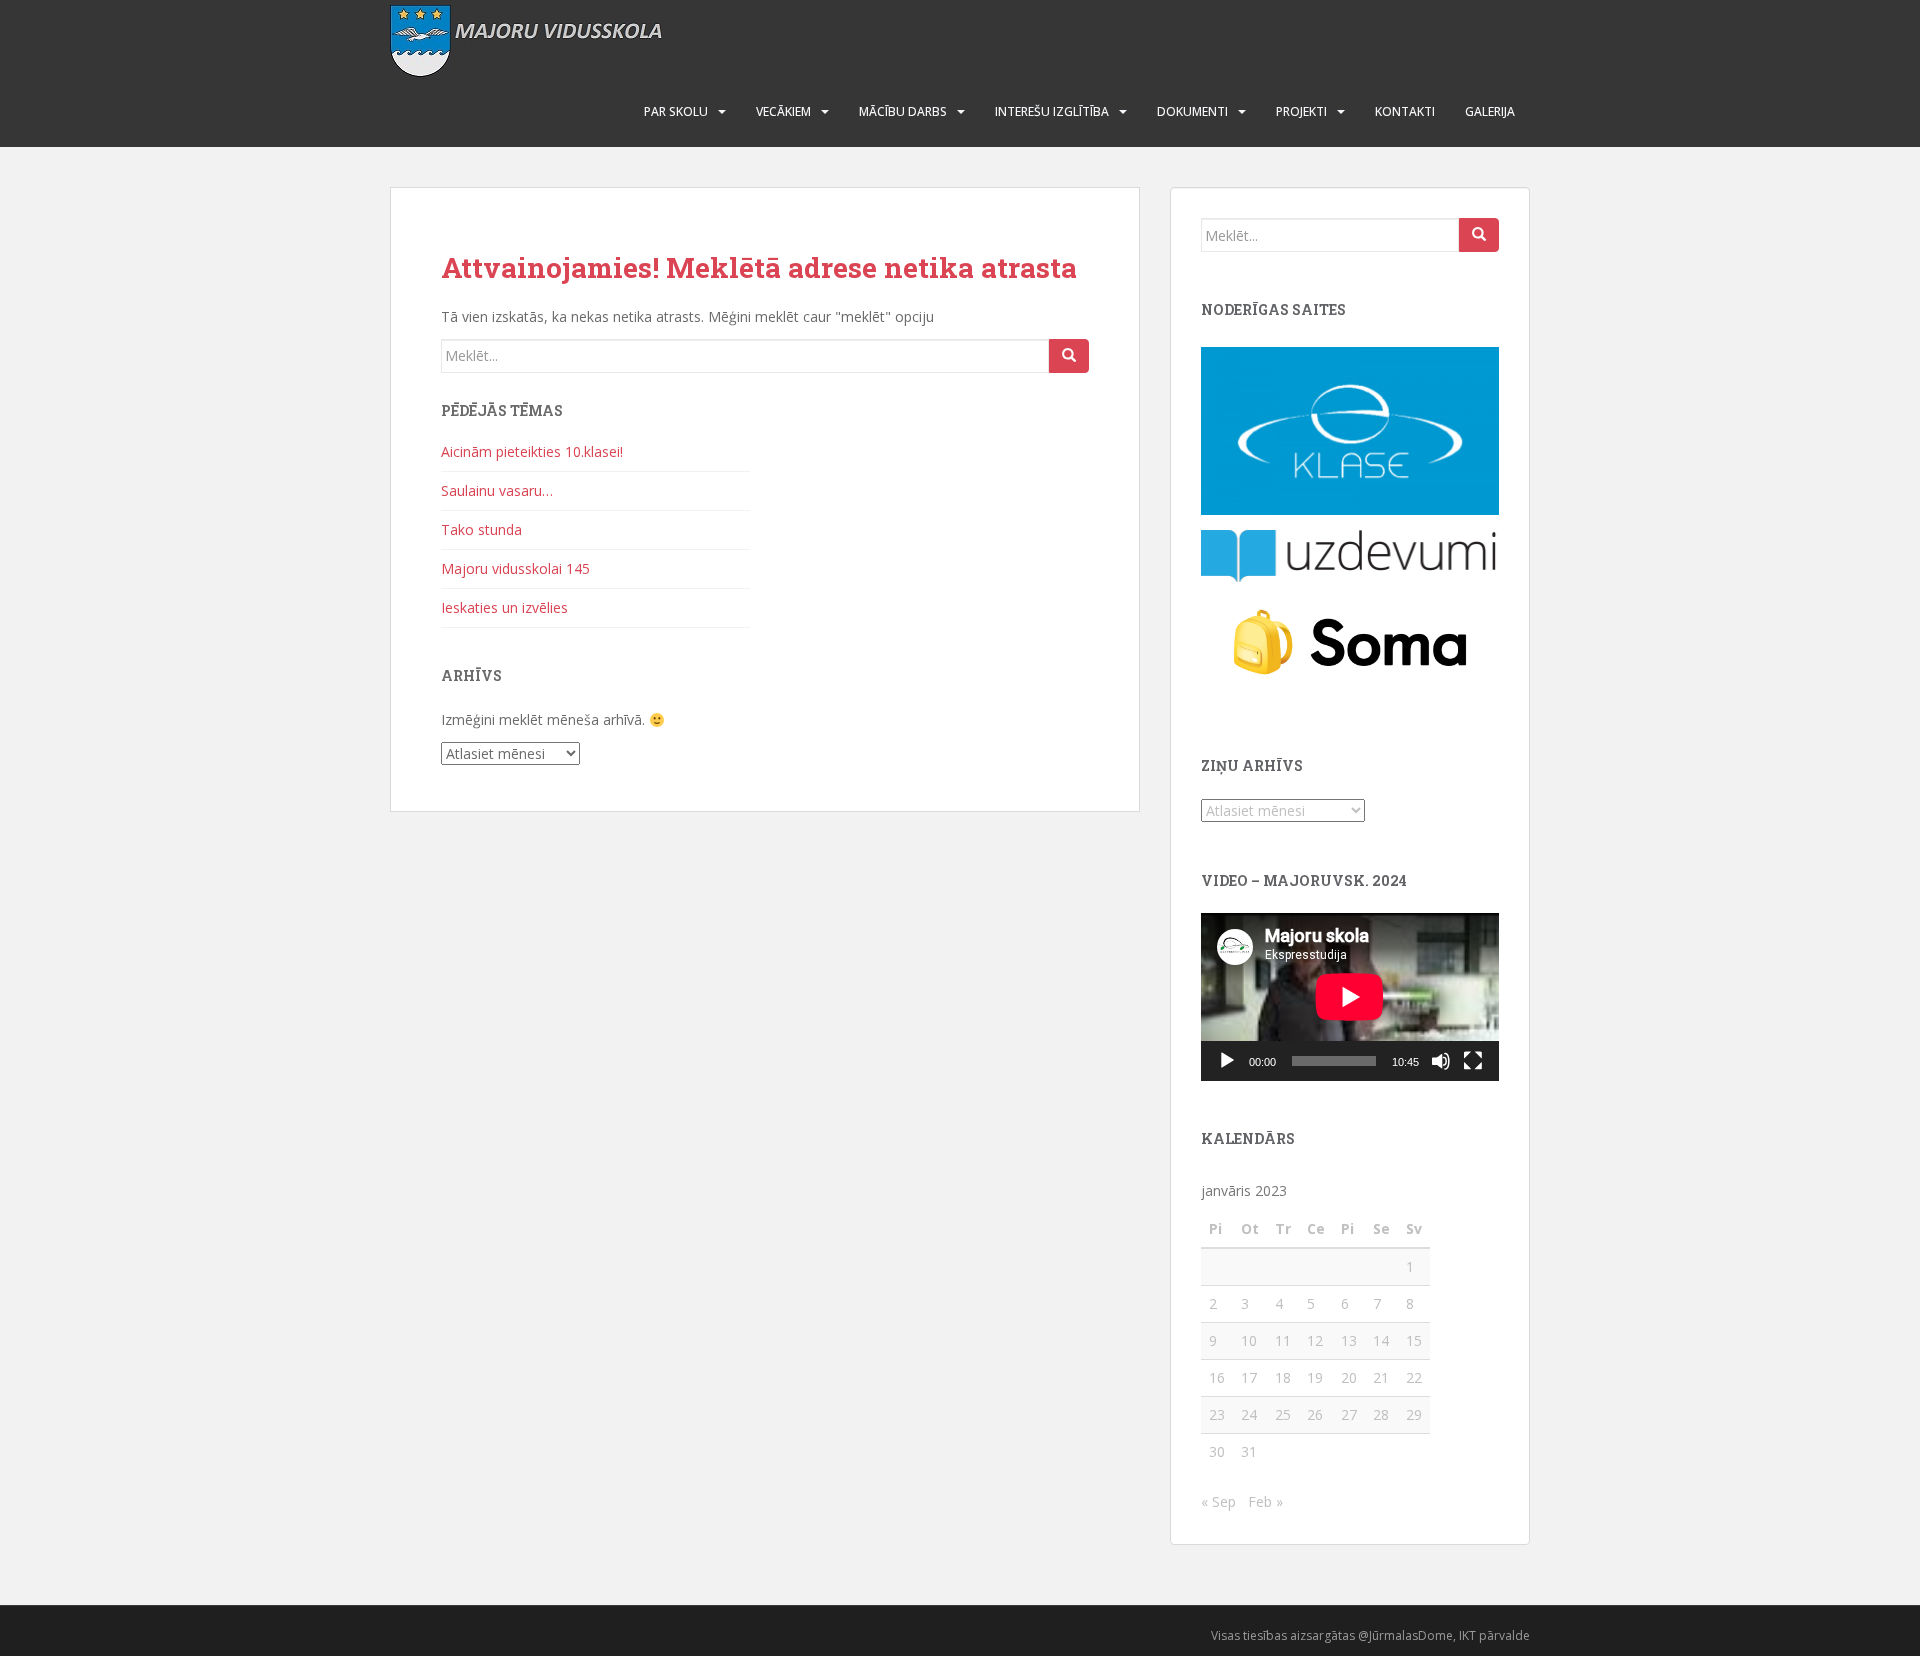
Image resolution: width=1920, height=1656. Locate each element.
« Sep (1218, 1501)
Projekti (1301, 111)
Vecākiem (783, 111)
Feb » (1265, 1501)
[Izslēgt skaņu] (1441, 1061)
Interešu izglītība (1052, 111)
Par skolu (676, 111)
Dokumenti (1192, 111)
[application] (1350, 997)
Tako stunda (481, 529)
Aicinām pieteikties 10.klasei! (532, 451)
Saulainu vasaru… (497, 490)
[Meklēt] (1069, 356)
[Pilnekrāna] (1473, 1061)
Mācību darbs (903, 111)
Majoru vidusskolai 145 (515, 568)
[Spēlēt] (1227, 1061)
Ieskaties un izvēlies (504, 607)
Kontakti (1405, 111)
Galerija (1490, 111)
